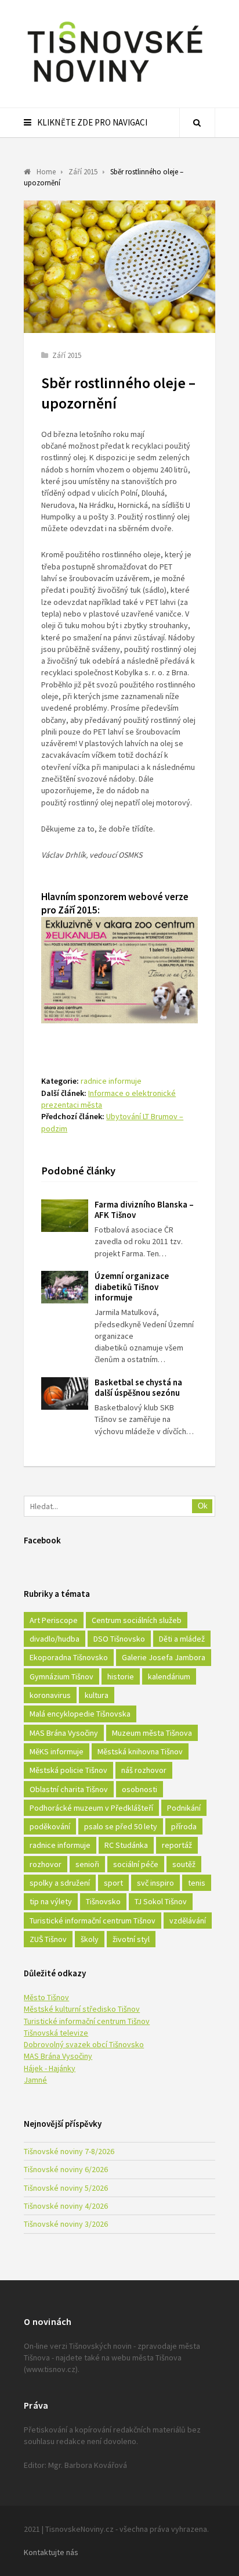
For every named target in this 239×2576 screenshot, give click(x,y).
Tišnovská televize (56, 2033)
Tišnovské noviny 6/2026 (66, 2169)
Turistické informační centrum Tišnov (93, 1921)
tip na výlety (51, 1901)
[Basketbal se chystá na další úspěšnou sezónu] (65, 1393)
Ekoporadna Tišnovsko (69, 1657)
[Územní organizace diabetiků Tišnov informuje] (65, 1287)
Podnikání (184, 1808)
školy (90, 1939)
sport (113, 1883)
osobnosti (140, 1789)
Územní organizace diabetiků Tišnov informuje (132, 1287)
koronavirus (50, 1695)
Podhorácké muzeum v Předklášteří (91, 1808)
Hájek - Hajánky (50, 2068)
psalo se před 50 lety (121, 1826)
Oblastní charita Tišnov (69, 1789)
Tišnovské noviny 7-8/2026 (69, 2151)
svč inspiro (155, 1883)
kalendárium (169, 1676)
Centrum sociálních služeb (137, 1620)
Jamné (35, 2080)
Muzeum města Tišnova (152, 1733)
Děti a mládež (182, 1639)
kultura (97, 1695)
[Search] (197, 123)
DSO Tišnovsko (119, 1639)
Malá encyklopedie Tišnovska (80, 1714)
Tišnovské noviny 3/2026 (66, 2224)
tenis (197, 1883)
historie (121, 1676)
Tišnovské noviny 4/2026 (66, 2206)
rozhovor (46, 1864)
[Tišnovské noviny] (115, 84)
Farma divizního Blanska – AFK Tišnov (144, 1210)
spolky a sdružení (60, 1883)
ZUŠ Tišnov (48, 1939)
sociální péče (136, 1864)
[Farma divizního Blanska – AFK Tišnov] (65, 1216)
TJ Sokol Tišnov (161, 1901)
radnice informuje (111, 1081)
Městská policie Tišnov (68, 1770)
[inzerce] (119, 1020)
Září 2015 (67, 355)
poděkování (50, 1826)
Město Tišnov (46, 1997)
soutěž (184, 1864)
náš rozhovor (144, 1770)
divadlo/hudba (55, 1639)
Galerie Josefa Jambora (164, 1657)
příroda (184, 1826)
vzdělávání (188, 1921)
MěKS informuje (57, 1751)
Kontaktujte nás (51, 2552)
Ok (203, 1506)
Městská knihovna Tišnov (140, 1751)
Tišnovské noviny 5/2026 (66, 2188)
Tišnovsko (103, 1901)
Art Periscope (54, 1620)
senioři (87, 1864)
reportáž (177, 1845)
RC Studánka (126, 1845)
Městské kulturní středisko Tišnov (82, 2009)
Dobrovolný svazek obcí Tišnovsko (84, 2044)
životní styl (131, 1939)
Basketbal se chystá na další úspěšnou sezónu (138, 1388)
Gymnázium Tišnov (61, 1676)
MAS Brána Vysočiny (64, 1733)
